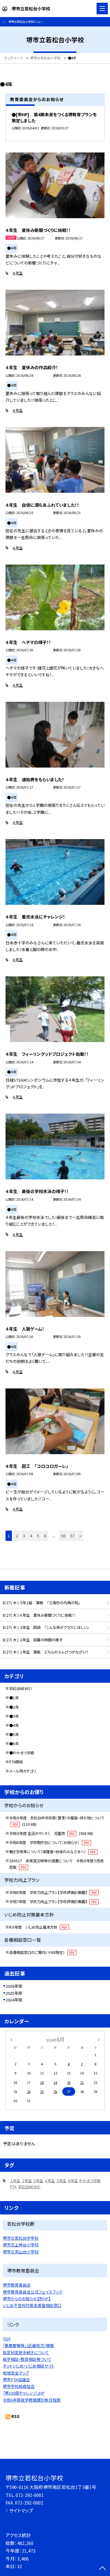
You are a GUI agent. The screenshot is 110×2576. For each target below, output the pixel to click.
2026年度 (14, 1986)
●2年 (14, 1707)
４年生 (18, 273)
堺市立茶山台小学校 (21, 2252)
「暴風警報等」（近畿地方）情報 (28, 2345)
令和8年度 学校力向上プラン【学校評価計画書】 (53, 1892)
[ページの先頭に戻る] (102, 2569)
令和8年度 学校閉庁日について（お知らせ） (49, 1843)
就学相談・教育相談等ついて (27, 2359)
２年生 (27, 2181)
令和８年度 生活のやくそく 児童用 (51, 1833)
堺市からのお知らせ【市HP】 (27, 2299)
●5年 (14, 1734)
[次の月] (99, 2039)
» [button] (80, 1536)
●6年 (14, 1744)
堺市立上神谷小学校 (21, 2245)
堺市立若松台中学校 (21, 2238)
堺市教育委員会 (17, 2285)
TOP (7, 2339)
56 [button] (63, 1536)
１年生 (15, 2181)
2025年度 (14, 1993)
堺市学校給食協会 (19, 2386)
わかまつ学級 (90, 2181)
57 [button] (72, 1536)
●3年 (14, 1716)
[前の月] (11, 2039)
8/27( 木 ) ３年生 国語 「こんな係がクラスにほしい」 (46, 1627)
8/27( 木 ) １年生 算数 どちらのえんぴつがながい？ (46, 1652)
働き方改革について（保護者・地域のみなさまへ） (52, 1852)
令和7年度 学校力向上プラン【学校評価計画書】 (53, 1902)
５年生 (61, 2181)
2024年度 (14, 2000)
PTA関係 (16, 1762)
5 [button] (38, 1536)
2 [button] (17, 1536)
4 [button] (31, 1536)
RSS (15, 2416)
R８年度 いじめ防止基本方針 (38, 1927)
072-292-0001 (30, 2495)
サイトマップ (21, 2510)
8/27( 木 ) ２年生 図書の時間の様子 (33, 1640)
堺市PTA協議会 (16, 2380)
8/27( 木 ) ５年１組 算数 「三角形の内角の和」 (41, 1603)
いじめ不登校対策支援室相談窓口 (32, 2305)
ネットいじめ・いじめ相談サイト (29, 2366)
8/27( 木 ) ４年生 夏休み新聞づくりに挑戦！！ (39, 1615)
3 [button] (24, 1536)
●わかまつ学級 (22, 1753)
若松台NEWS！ (21, 1689)
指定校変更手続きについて (26, 2352)
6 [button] (45, 1536)
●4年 (14, 1725)
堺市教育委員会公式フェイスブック (33, 2292)
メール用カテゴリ (23, 1771)
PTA (13, 2187)
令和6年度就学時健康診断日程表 (32, 2400)
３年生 (38, 2181)
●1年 (14, 1698)
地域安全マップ (16, 2373)
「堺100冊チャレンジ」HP (24, 2393)
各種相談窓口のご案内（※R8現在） (42, 1952)
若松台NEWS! (29, 2187)
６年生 (73, 2181)
